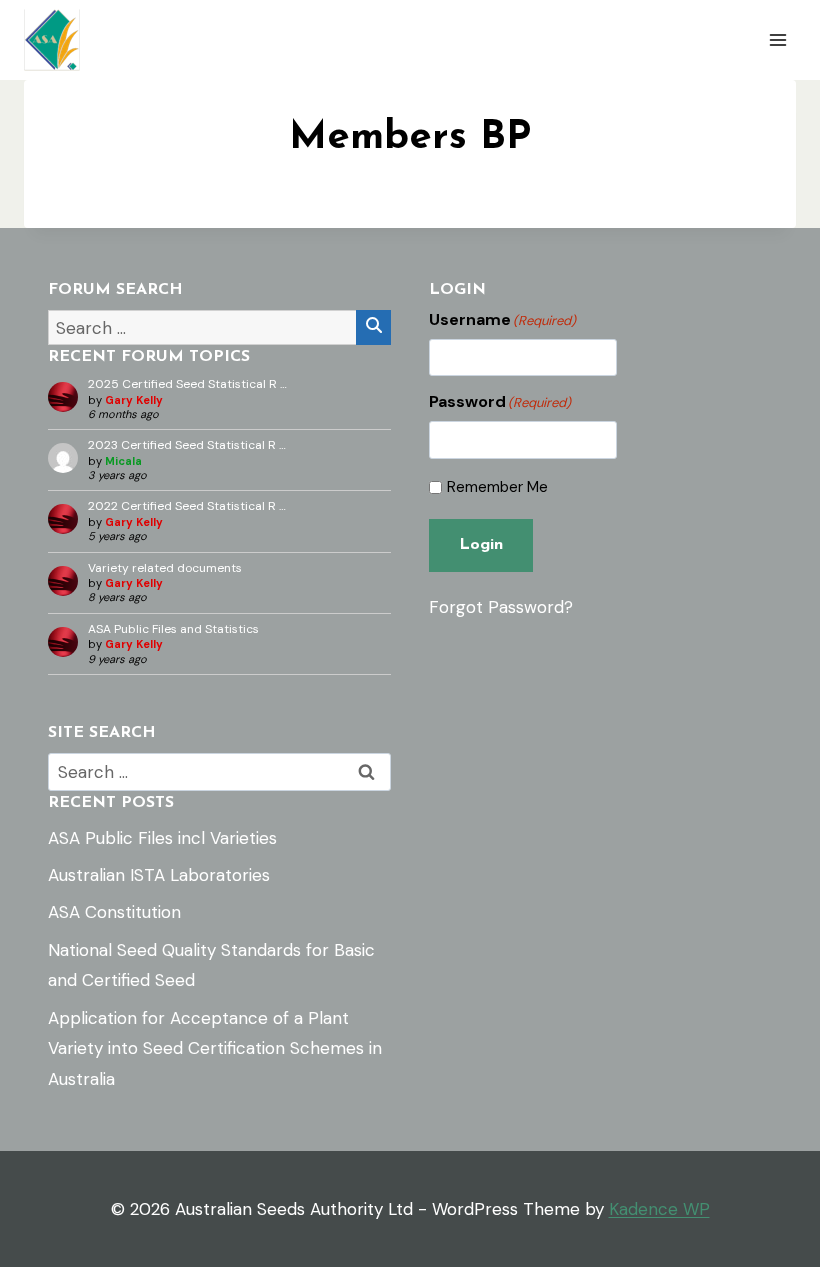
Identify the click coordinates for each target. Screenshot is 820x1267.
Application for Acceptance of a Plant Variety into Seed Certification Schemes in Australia (215, 1048)
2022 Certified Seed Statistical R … (187, 506)
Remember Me (497, 487)
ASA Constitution (114, 912)
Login (481, 545)
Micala (123, 461)
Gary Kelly (134, 400)
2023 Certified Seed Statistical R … (187, 445)
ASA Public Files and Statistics (173, 629)
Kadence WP (659, 1209)
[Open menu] (777, 39)
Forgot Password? (501, 607)
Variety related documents (165, 568)
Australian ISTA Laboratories (159, 875)
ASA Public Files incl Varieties (162, 838)
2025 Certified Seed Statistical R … (187, 384)
